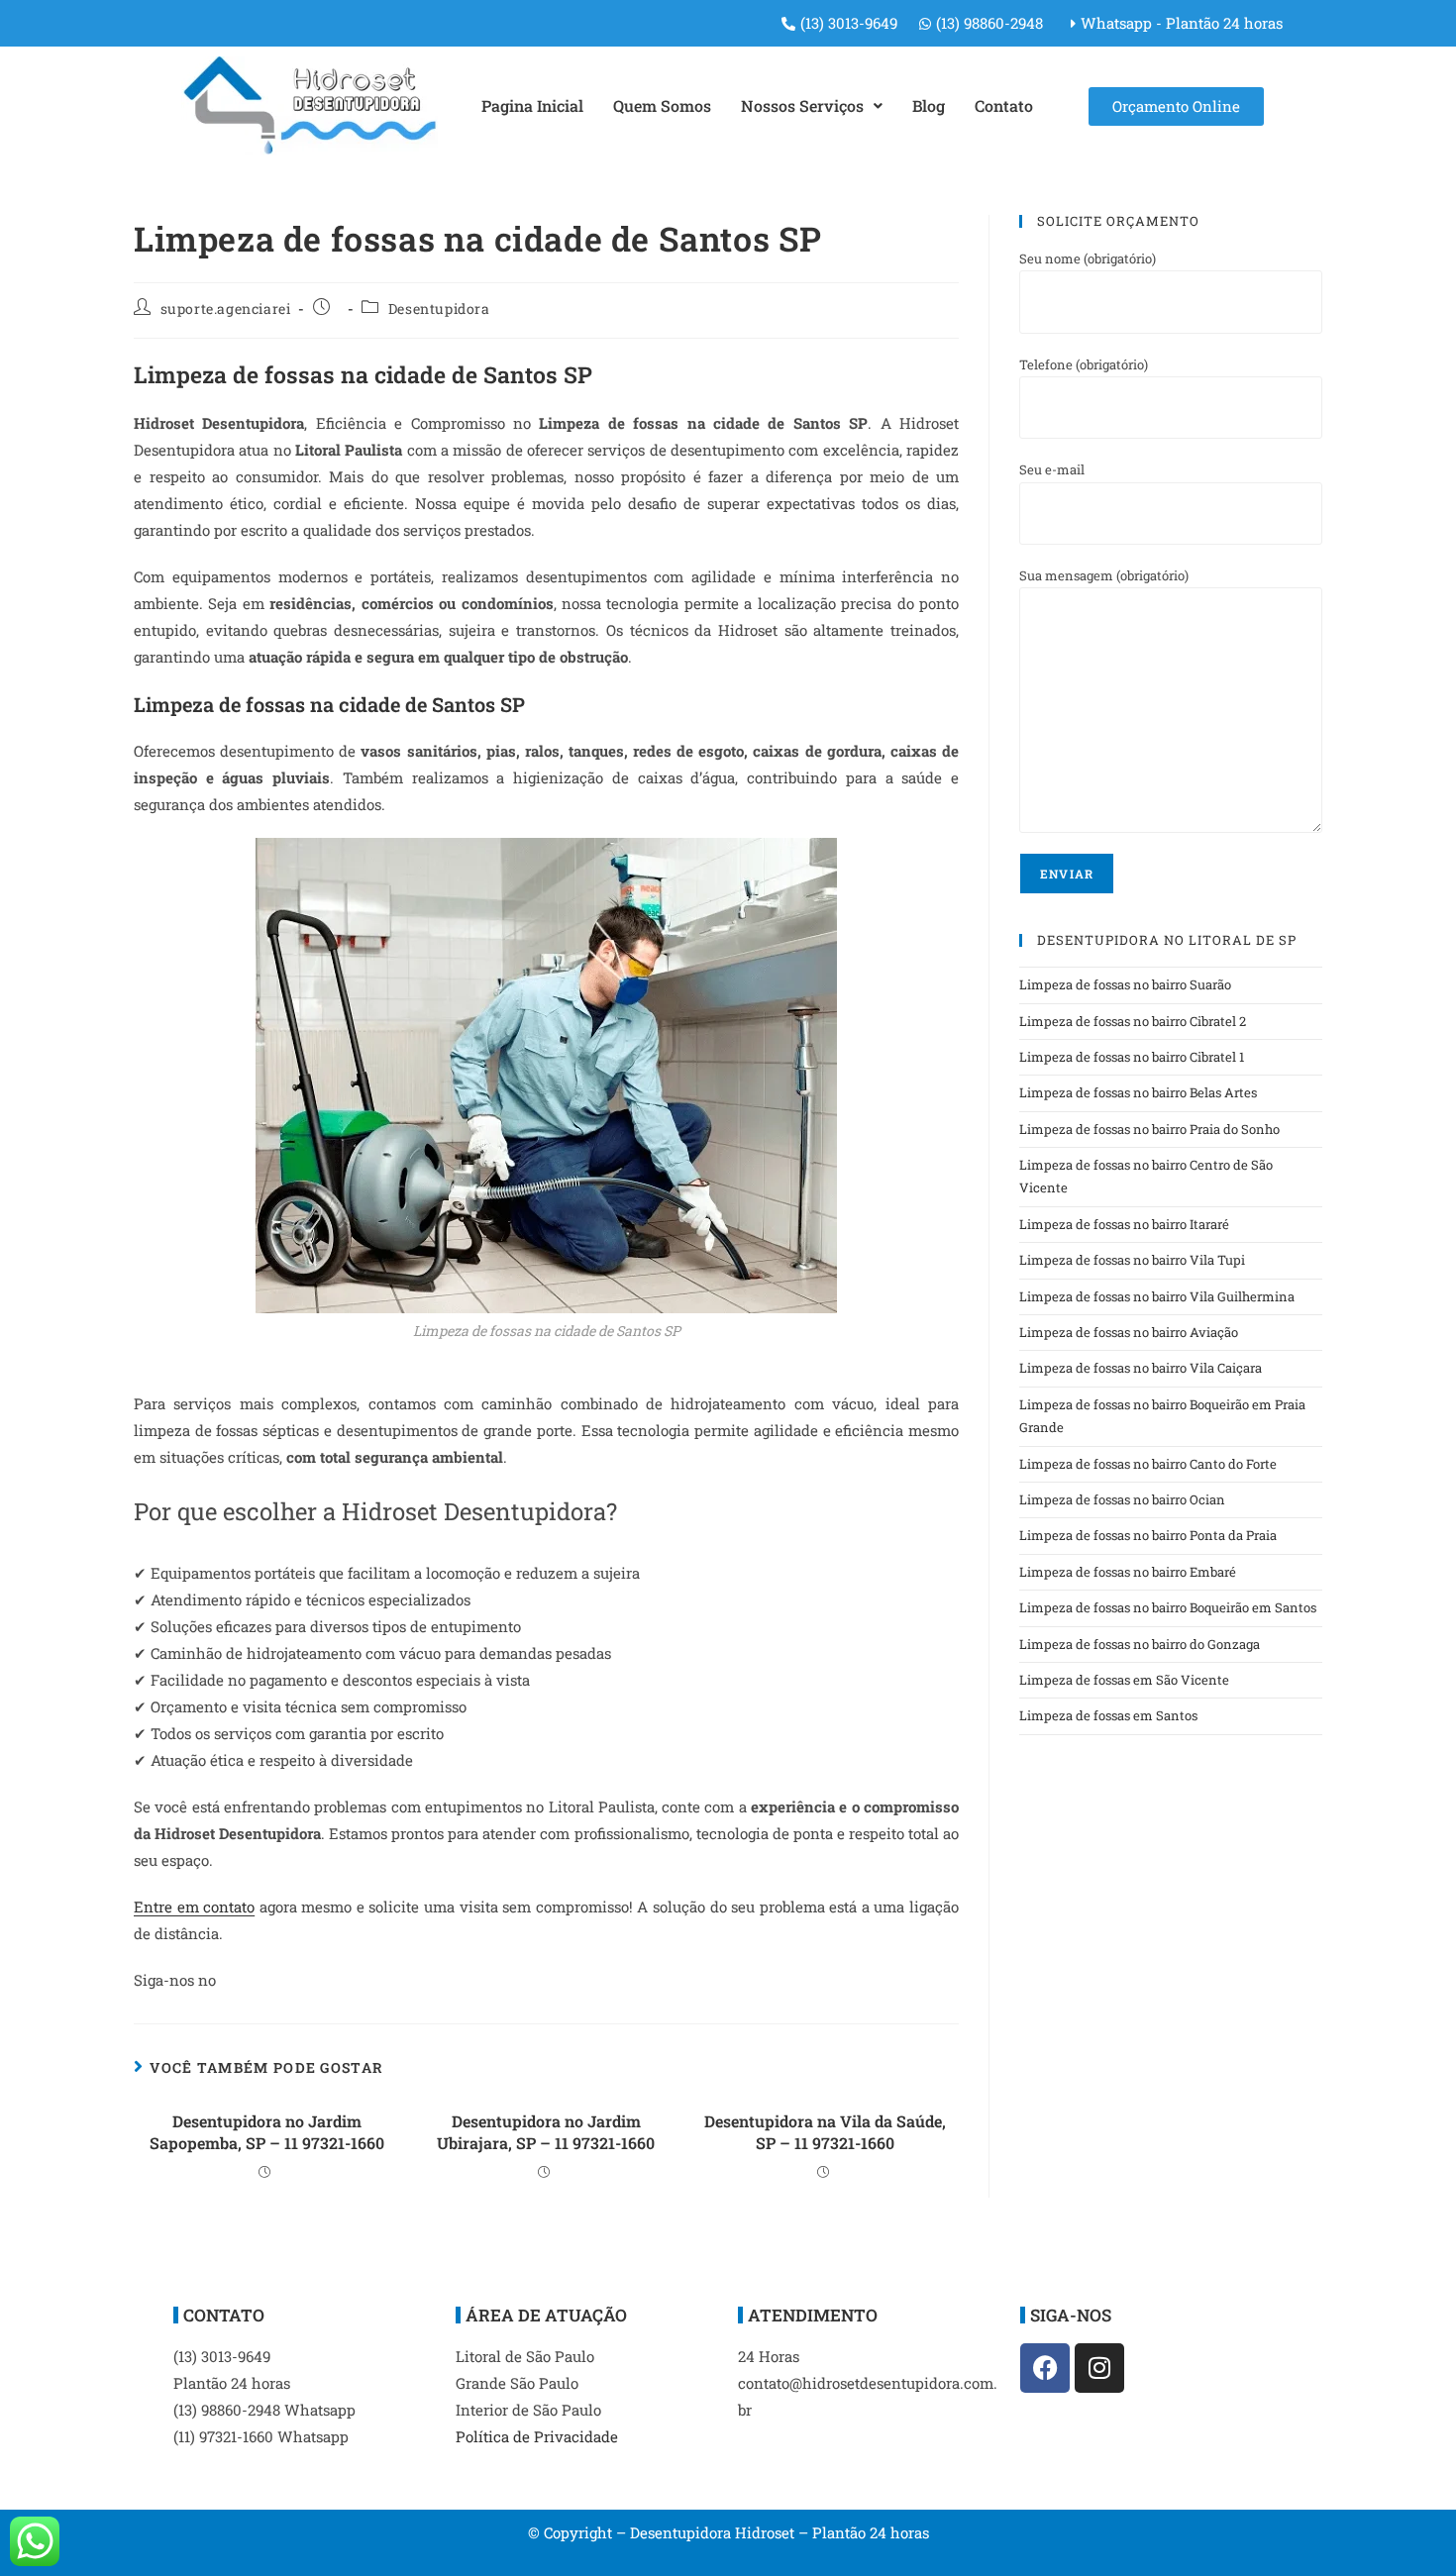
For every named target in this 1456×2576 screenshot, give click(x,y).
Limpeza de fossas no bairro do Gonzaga (1140, 1644)
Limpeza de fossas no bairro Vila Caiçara (1141, 1368)
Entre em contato (194, 1906)
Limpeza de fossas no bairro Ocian (1122, 1499)
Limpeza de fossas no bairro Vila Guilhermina (1157, 1296)
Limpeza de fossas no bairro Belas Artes (1138, 1092)
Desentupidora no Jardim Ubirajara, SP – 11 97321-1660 (546, 2132)
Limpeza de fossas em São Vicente (1124, 1680)
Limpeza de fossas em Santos (1108, 1715)
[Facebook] (1045, 2368)
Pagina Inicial (532, 105)
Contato (1004, 105)
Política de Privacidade (537, 2436)
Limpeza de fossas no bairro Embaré (1128, 1572)
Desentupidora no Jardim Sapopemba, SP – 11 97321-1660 (267, 2132)
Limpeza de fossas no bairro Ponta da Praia (1148, 1535)
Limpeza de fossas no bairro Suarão (1125, 984)
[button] (812, 106)
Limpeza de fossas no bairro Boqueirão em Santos (1168, 1607)
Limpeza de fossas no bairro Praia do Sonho (1149, 1129)
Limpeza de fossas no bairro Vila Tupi (1132, 1260)
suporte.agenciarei (226, 309)
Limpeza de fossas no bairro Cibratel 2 (1133, 1021)
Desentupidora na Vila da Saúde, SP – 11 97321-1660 (825, 2132)
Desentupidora (439, 309)
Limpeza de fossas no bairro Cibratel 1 (1132, 1057)
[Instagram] (1099, 2368)
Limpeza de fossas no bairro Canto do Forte (1148, 1464)
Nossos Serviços (802, 105)
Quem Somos (662, 105)
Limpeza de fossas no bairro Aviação (1129, 1332)
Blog (929, 105)
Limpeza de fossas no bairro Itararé (1124, 1224)
